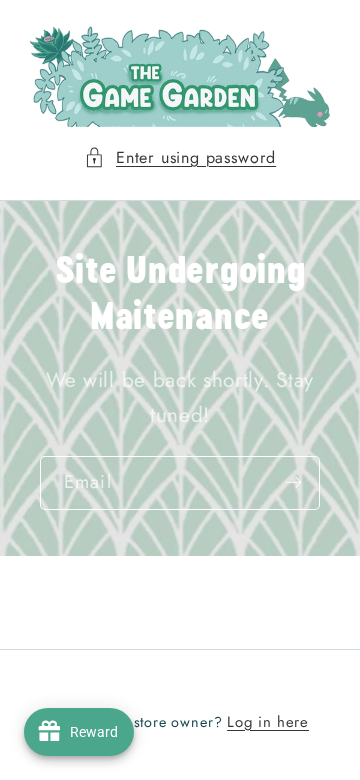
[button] (180, 157)
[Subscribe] (293, 483)
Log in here (268, 722)
